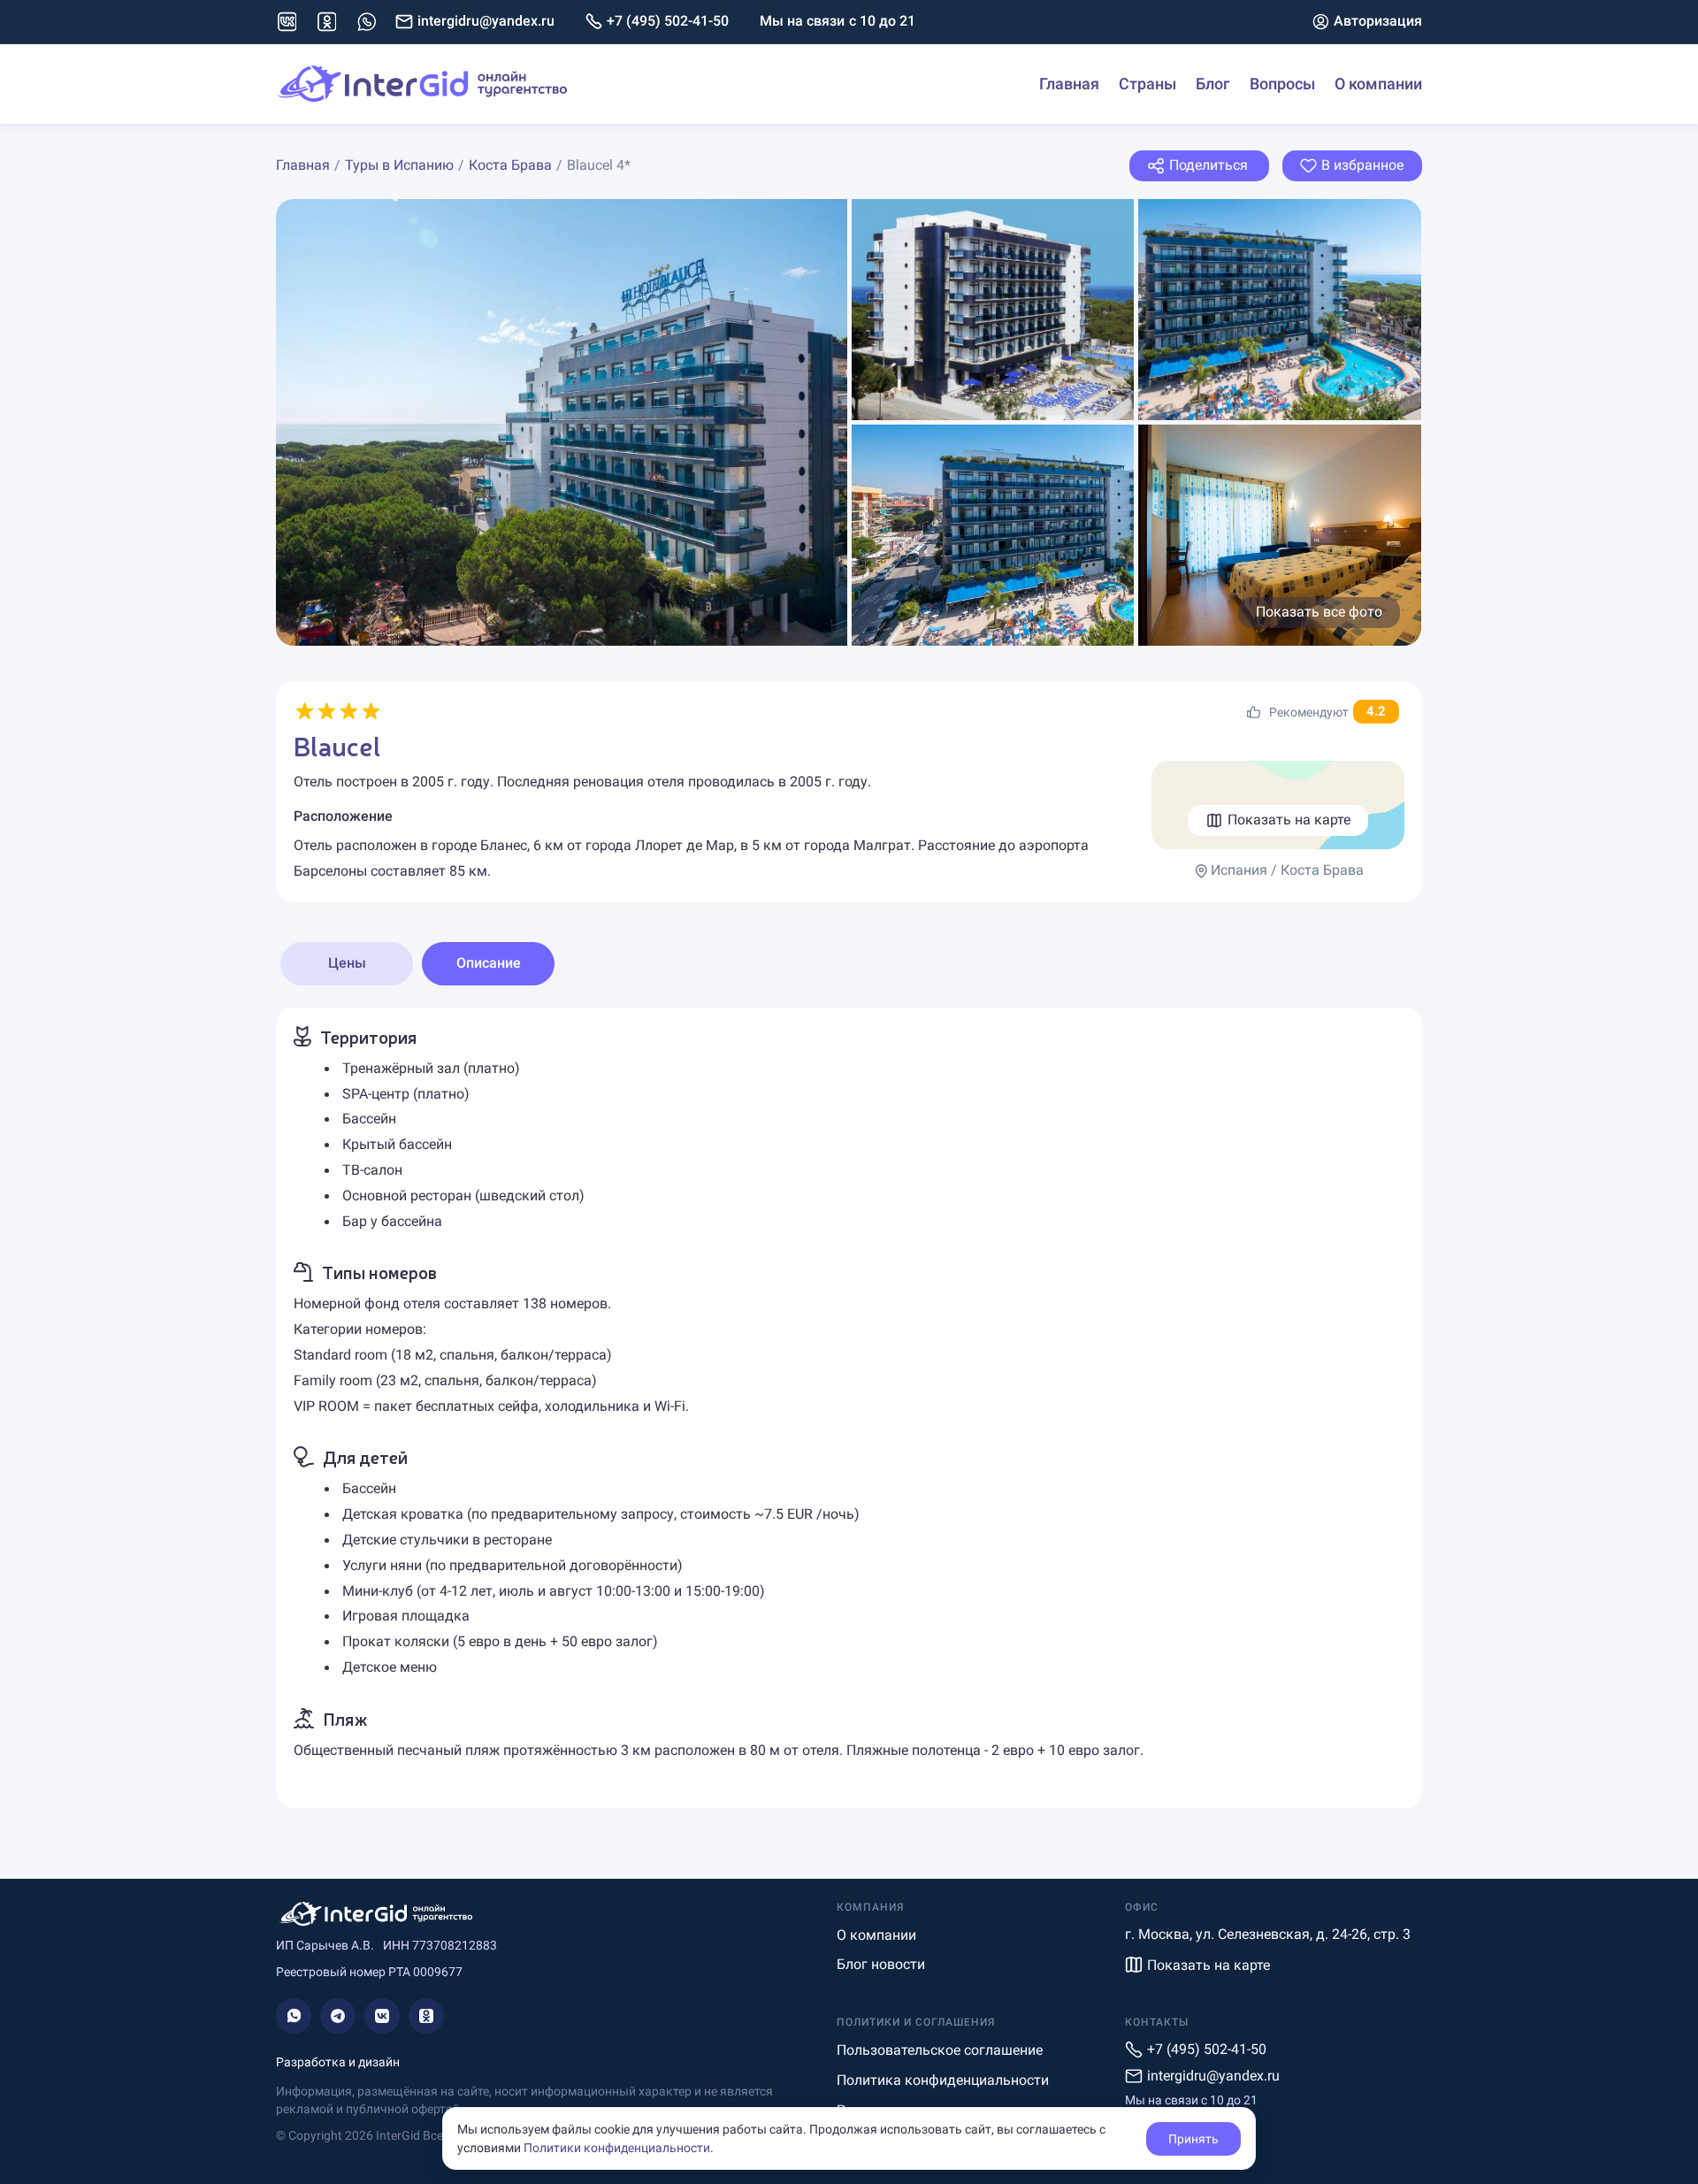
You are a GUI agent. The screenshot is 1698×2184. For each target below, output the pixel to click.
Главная (1069, 84)
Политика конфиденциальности (943, 2080)
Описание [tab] (489, 963)
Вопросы (1282, 84)
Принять (1193, 2139)
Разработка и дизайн (338, 2062)
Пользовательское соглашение (940, 2050)
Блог (1213, 84)
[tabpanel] (849, 1408)
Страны (1147, 84)
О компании (1378, 84)
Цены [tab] (347, 963)
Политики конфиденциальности (617, 2148)
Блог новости (881, 1964)
